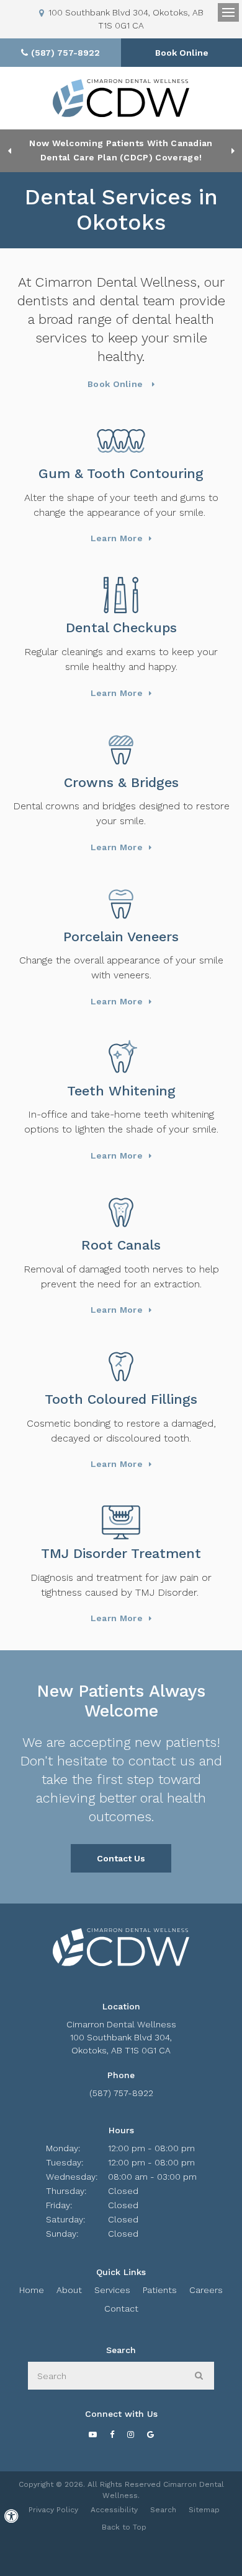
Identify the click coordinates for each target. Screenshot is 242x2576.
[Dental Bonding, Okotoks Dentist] (121, 1367)
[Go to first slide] (233, 150)
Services (112, 2290)
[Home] (121, 98)
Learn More (117, 538)
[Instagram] (130, 2434)
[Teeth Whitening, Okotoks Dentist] (121, 1058)
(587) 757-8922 (121, 2093)
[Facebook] (112, 2434)
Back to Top (124, 2527)
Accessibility (114, 2510)
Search (163, 2510)
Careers (206, 2290)
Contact (121, 2308)
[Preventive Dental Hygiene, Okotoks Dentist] (121, 595)
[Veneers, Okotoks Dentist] (121, 904)
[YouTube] (92, 2434)
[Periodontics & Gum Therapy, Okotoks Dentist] (121, 441)
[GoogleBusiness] (150, 2434)
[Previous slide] (9, 150)
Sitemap (204, 2510)
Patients (160, 2290)
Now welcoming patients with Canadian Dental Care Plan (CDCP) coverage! (121, 150)
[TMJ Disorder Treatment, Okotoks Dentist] (121, 1521)
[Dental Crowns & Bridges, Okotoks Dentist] (121, 750)
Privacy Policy (53, 2510)
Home (32, 2290)
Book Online (182, 53)
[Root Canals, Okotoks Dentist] (121, 1212)
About (69, 2290)
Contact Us (121, 1858)
